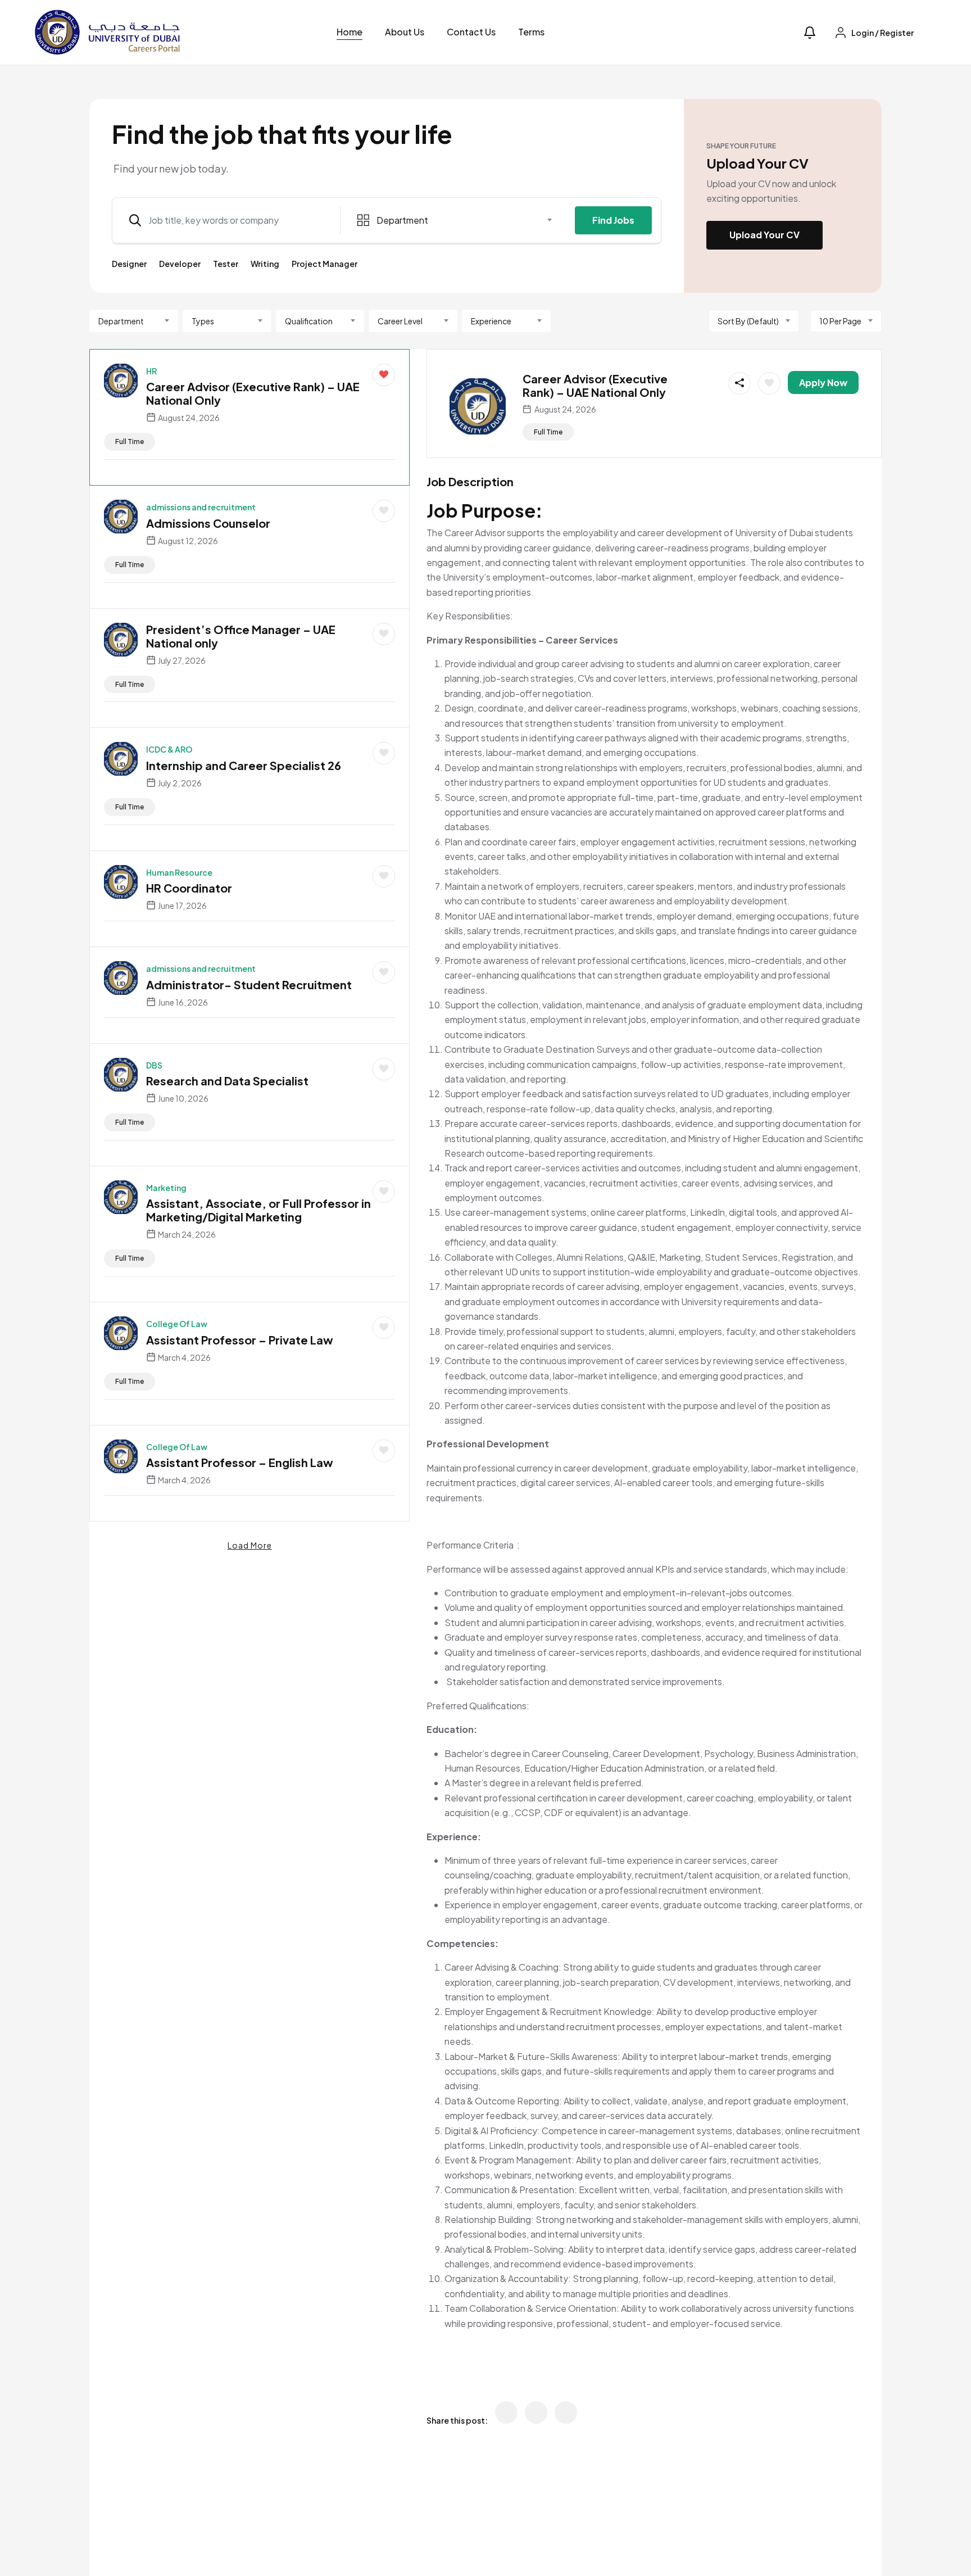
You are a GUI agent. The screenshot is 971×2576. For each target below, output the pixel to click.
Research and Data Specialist (227, 1081)
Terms (531, 32)
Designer (129, 264)
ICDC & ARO (169, 749)
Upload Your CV (764, 235)
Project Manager (325, 264)
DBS (154, 1065)
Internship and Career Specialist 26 (244, 765)
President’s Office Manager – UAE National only (241, 636)
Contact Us (471, 32)
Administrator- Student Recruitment (249, 984)
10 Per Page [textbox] (840, 321)
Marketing (166, 1188)
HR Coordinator (189, 888)
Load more (250, 1545)
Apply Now (823, 382)
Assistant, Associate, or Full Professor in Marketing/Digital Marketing (258, 1210)
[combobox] (455, 220)
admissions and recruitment (201, 507)
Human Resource (179, 872)
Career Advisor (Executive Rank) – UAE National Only (253, 393)
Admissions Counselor (208, 523)
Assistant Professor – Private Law (240, 1340)
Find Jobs (613, 220)
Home (350, 32)
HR (151, 371)
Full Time (130, 442)
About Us (405, 32)
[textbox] (448, 220)
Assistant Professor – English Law (240, 1462)
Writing (265, 264)
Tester (226, 264)
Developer (180, 264)
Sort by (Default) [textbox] (748, 321)
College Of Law (177, 1324)
